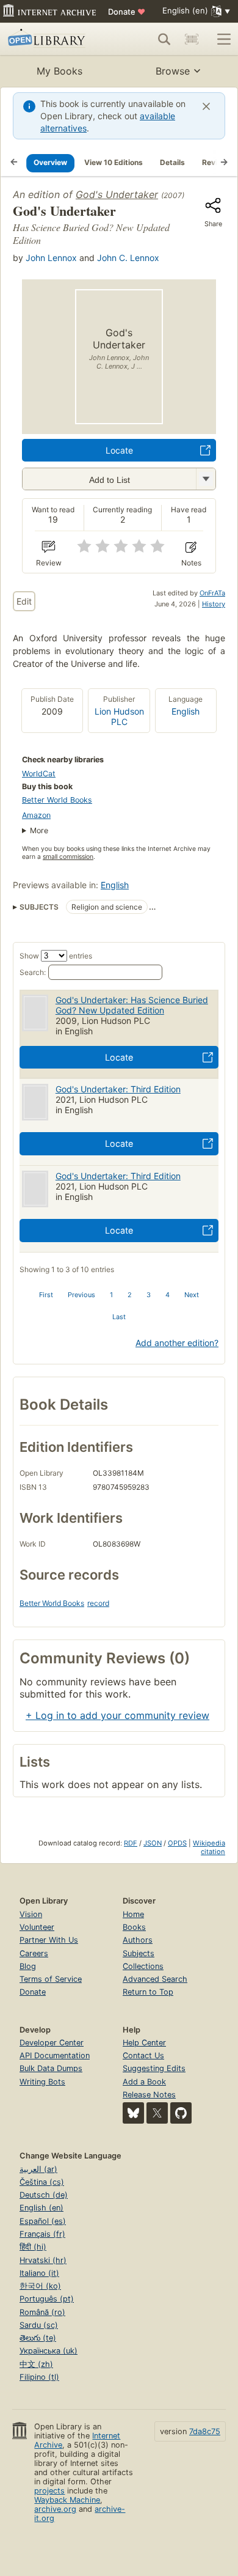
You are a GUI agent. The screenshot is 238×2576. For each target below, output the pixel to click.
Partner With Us (49, 1940)
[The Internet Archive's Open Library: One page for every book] (53, 39)
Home (133, 1914)
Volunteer (37, 1927)
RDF (131, 1843)
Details (172, 162)
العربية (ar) (38, 2169)
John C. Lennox (128, 258)
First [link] (46, 1295)
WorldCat (39, 774)
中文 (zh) (36, 2364)
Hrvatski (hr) (43, 2260)
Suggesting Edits (154, 2068)
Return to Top (148, 1992)
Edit (24, 601)
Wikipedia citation (209, 1847)
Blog (28, 1966)
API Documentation (55, 2055)
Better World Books (57, 800)
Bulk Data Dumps (51, 2068)
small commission (68, 857)
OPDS (177, 1843)
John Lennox (51, 258)
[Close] (206, 106)
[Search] (164, 39)
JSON (153, 1843)
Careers (34, 1953)
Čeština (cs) (42, 2182)
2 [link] (130, 1295)
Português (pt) (47, 2299)
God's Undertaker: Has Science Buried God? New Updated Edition (132, 1005)
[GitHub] (181, 2113)
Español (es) (43, 2221)
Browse (173, 71)
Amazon (36, 815)
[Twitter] (157, 2113)
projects (49, 2491)
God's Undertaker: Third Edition (118, 1089)
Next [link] (192, 1295)
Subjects (139, 1953)
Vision (31, 1914)
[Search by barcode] (192, 39)
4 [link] (168, 1295)
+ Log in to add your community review (117, 1715)
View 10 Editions (114, 162)
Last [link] (119, 1317)
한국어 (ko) (40, 2286)
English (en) (41, 2208)
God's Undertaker (117, 194)
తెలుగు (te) (38, 2338)
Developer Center (52, 2043)
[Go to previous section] (14, 163)
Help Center (144, 2043)
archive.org (55, 2509)
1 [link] (111, 1295)
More (39, 830)
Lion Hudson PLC (119, 716)
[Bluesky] (133, 2113)
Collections (143, 1966)
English (186, 711)
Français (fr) (42, 2234)
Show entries (56, 956)
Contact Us (143, 2055)
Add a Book (144, 2082)
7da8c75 (205, 2431)
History (214, 604)
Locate (119, 450)
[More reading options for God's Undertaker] (206, 479)
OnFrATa (212, 593)
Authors (138, 1940)
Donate (127, 12)
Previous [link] (81, 1295)
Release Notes (149, 2095)
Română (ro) (42, 2312)
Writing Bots (42, 2082)
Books (134, 1927)
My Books (60, 71)
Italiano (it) (39, 2273)
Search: (33, 972)
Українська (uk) (49, 2351)
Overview (50, 162)
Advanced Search (155, 1979)
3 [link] (149, 1295)
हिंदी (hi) (33, 2247)
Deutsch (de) (44, 2195)
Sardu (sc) (39, 2325)
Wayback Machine (67, 2500)
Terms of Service (51, 1979)
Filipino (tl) (39, 2377)
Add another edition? (177, 1343)
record (98, 1603)
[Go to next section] (224, 163)
